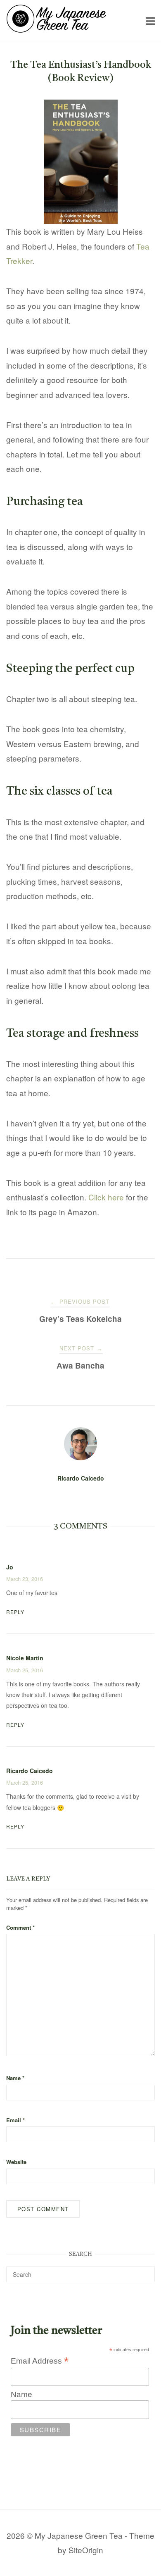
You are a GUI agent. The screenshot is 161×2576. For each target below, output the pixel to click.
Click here (106, 1197)
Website (16, 2162)
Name (15, 2078)
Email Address (40, 2361)
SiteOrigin (86, 2550)
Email (15, 2120)
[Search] (146, 2271)
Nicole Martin (25, 1658)
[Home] (56, 30)
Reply (15, 1612)
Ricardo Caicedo (81, 1478)
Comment (20, 1927)
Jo (10, 1567)
